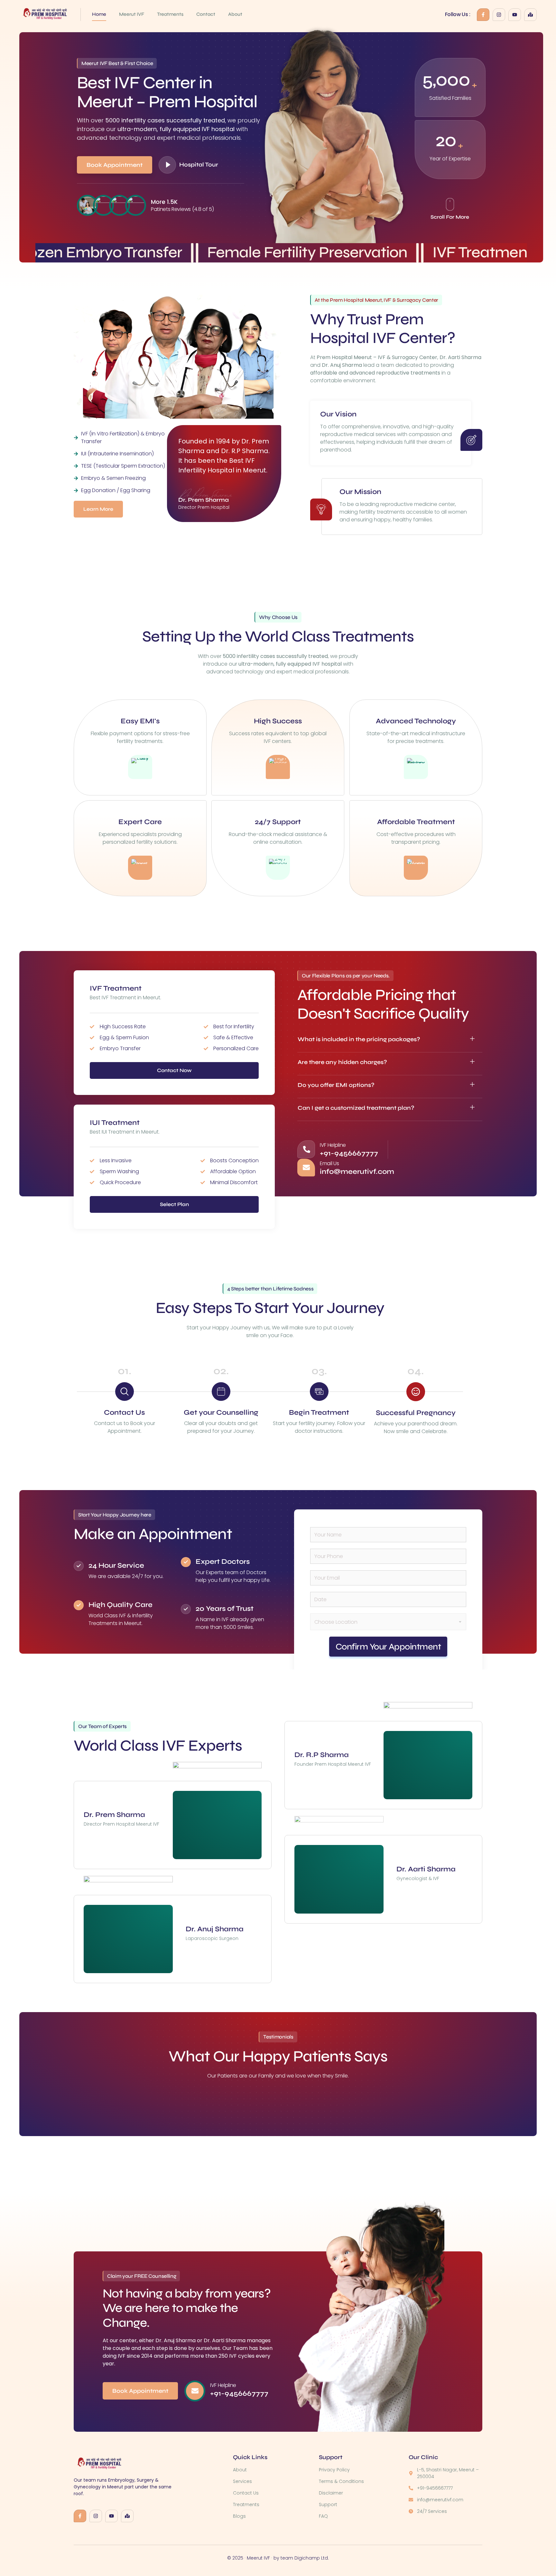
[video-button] (167, 165)
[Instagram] (499, 15)
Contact (206, 14)
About (235, 14)
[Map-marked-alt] (530, 15)
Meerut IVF (132, 14)
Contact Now (174, 1070)
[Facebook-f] (483, 15)
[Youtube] (515, 15)
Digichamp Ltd (311, 2558)
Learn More (98, 509)
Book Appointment (115, 165)
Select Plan (174, 1204)
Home (99, 14)
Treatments (170, 14)
